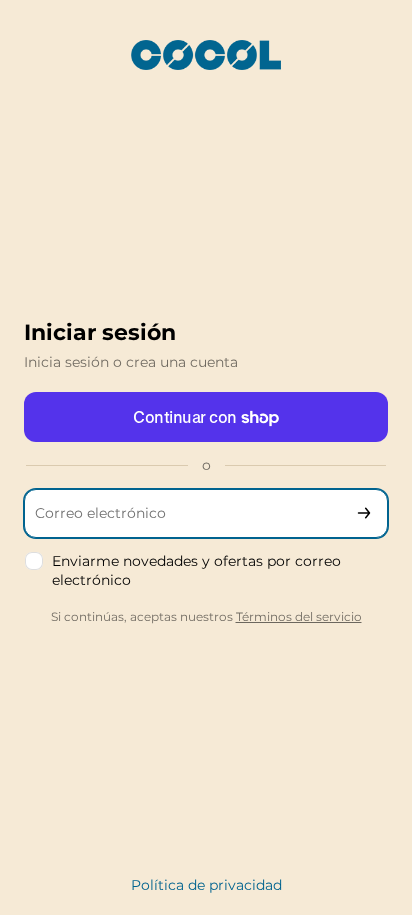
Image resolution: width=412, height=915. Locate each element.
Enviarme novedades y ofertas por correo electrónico (196, 570)
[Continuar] (364, 513)
